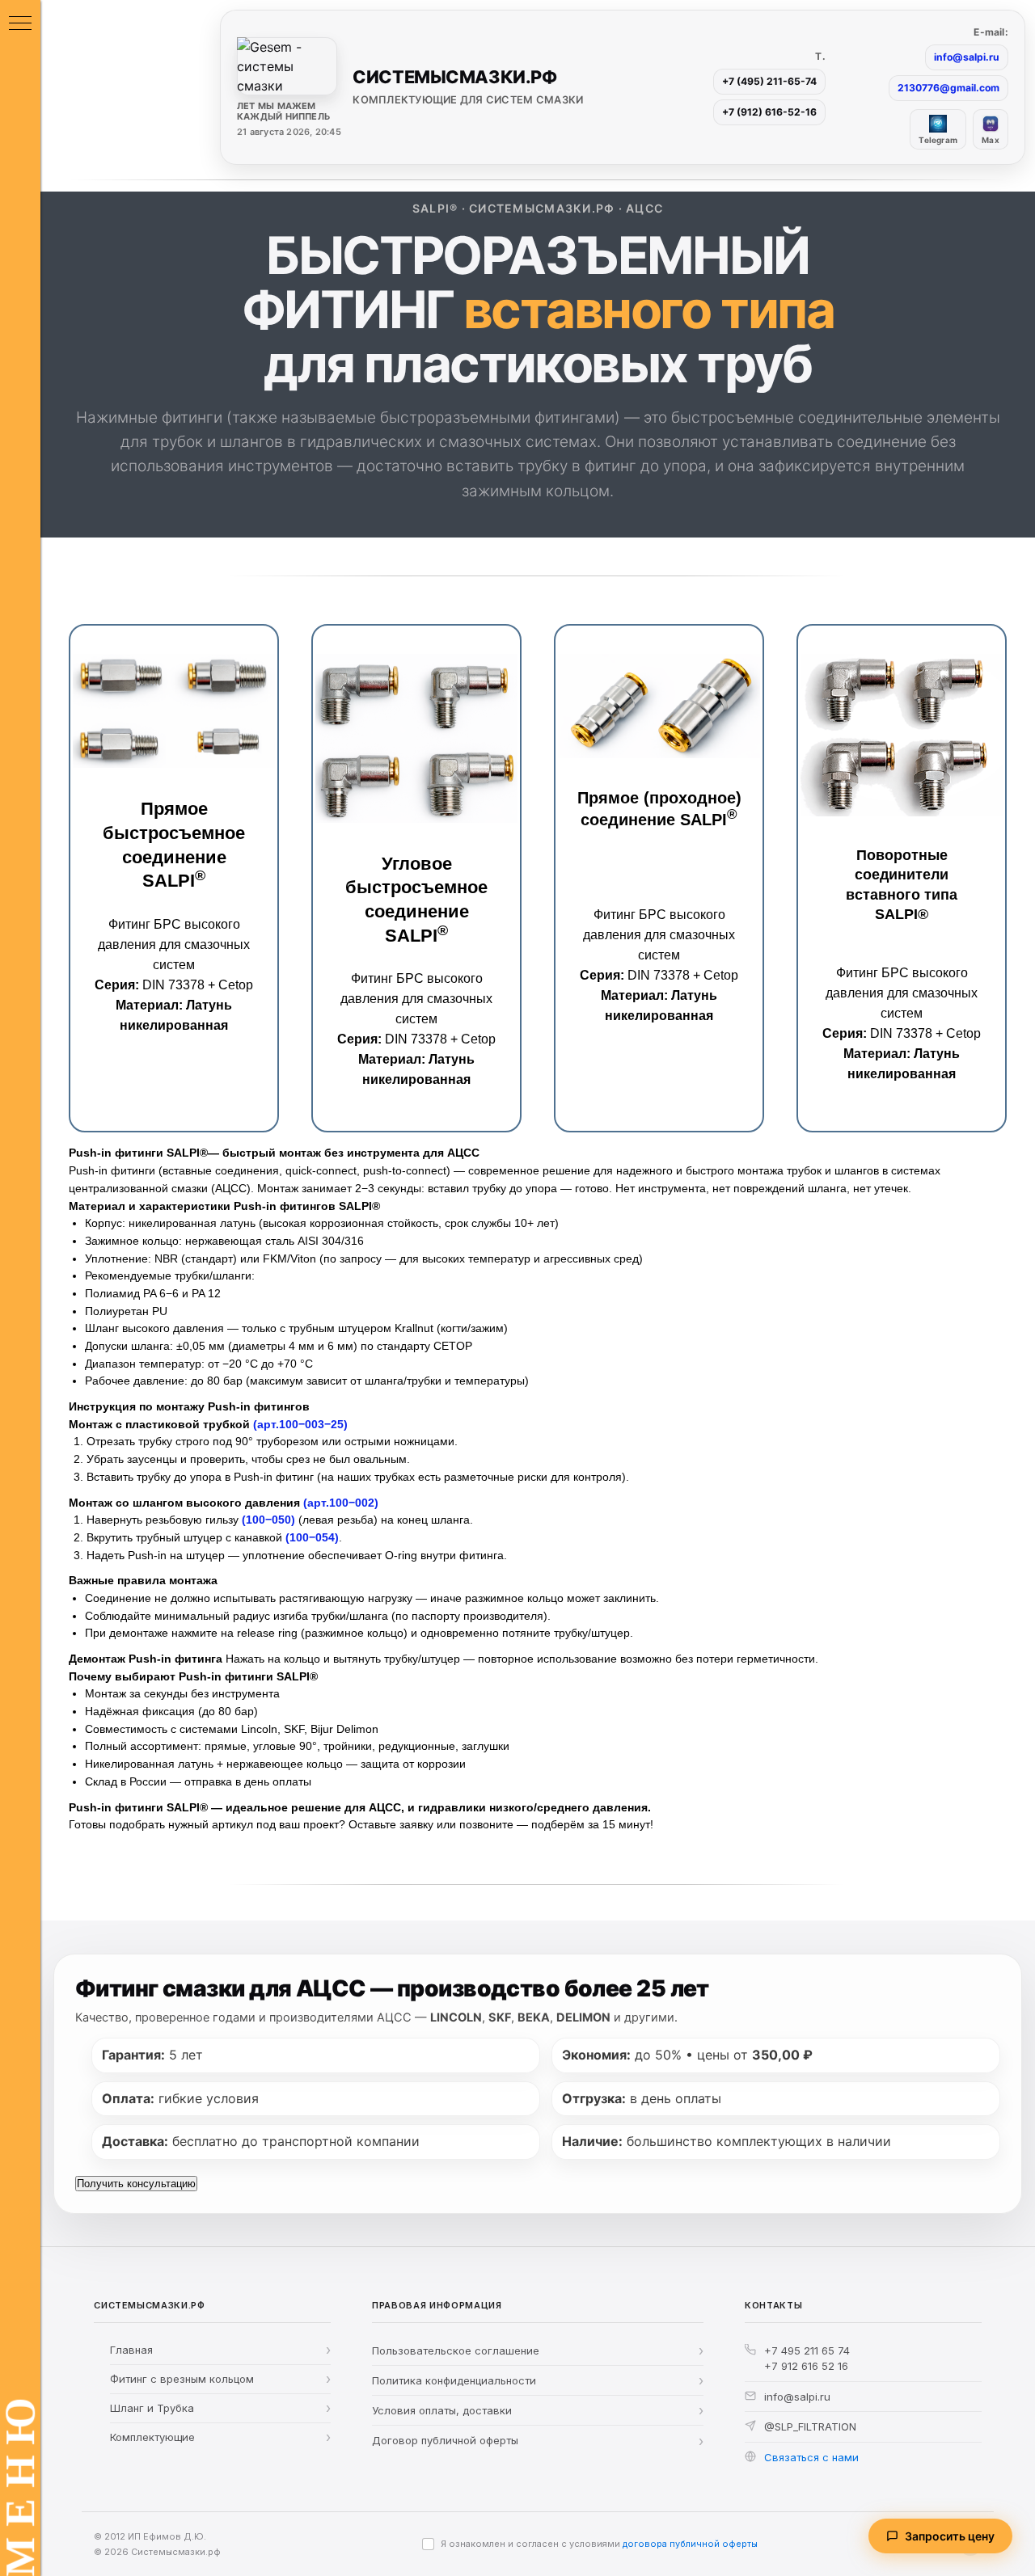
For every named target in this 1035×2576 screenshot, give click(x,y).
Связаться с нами (811, 2457)
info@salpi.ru (967, 57)
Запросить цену (950, 2536)
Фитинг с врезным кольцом (182, 2379)
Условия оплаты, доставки (442, 2410)
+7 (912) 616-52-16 (769, 112)
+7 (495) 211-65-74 (769, 81)
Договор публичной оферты (445, 2440)
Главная (131, 2350)
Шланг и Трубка (152, 2408)
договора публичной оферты (690, 2544)
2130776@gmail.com (948, 88)
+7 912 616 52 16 (806, 2366)
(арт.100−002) (341, 1503)
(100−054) (312, 1537)
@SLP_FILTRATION (810, 2426)
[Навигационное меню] (20, 24)
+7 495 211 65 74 (807, 2350)
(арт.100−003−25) (300, 1424)
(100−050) (268, 1520)
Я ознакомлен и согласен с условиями (599, 2544)
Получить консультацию (136, 2183)
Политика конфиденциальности (454, 2380)
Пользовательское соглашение (456, 2350)
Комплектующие (152, 2437)
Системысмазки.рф (176, 2552)
